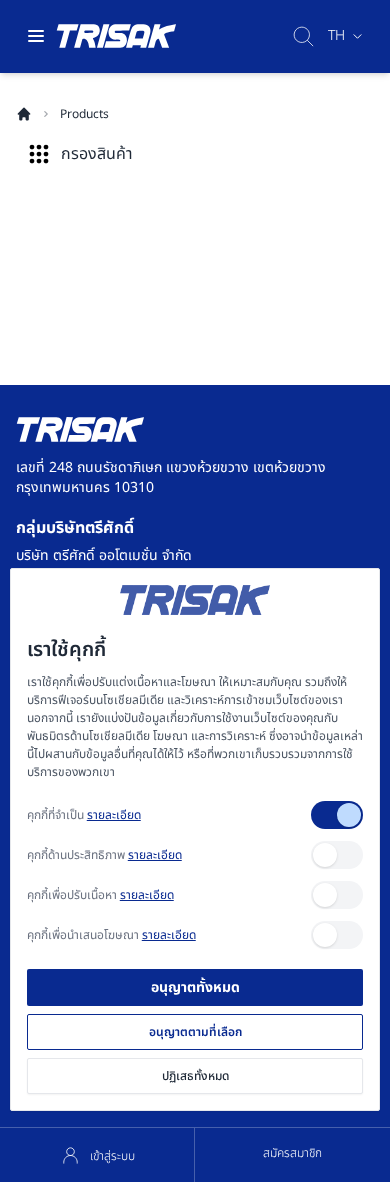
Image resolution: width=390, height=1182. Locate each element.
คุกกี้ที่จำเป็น (84, 815)
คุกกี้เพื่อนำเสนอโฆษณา (111, 935)
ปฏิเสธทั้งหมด (195, 1076)
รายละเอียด (114, 815)
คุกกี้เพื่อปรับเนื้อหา (100, 895)
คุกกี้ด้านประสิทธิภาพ (104, 855)
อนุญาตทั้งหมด (195, 987)
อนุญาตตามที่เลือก (195, 1032)
